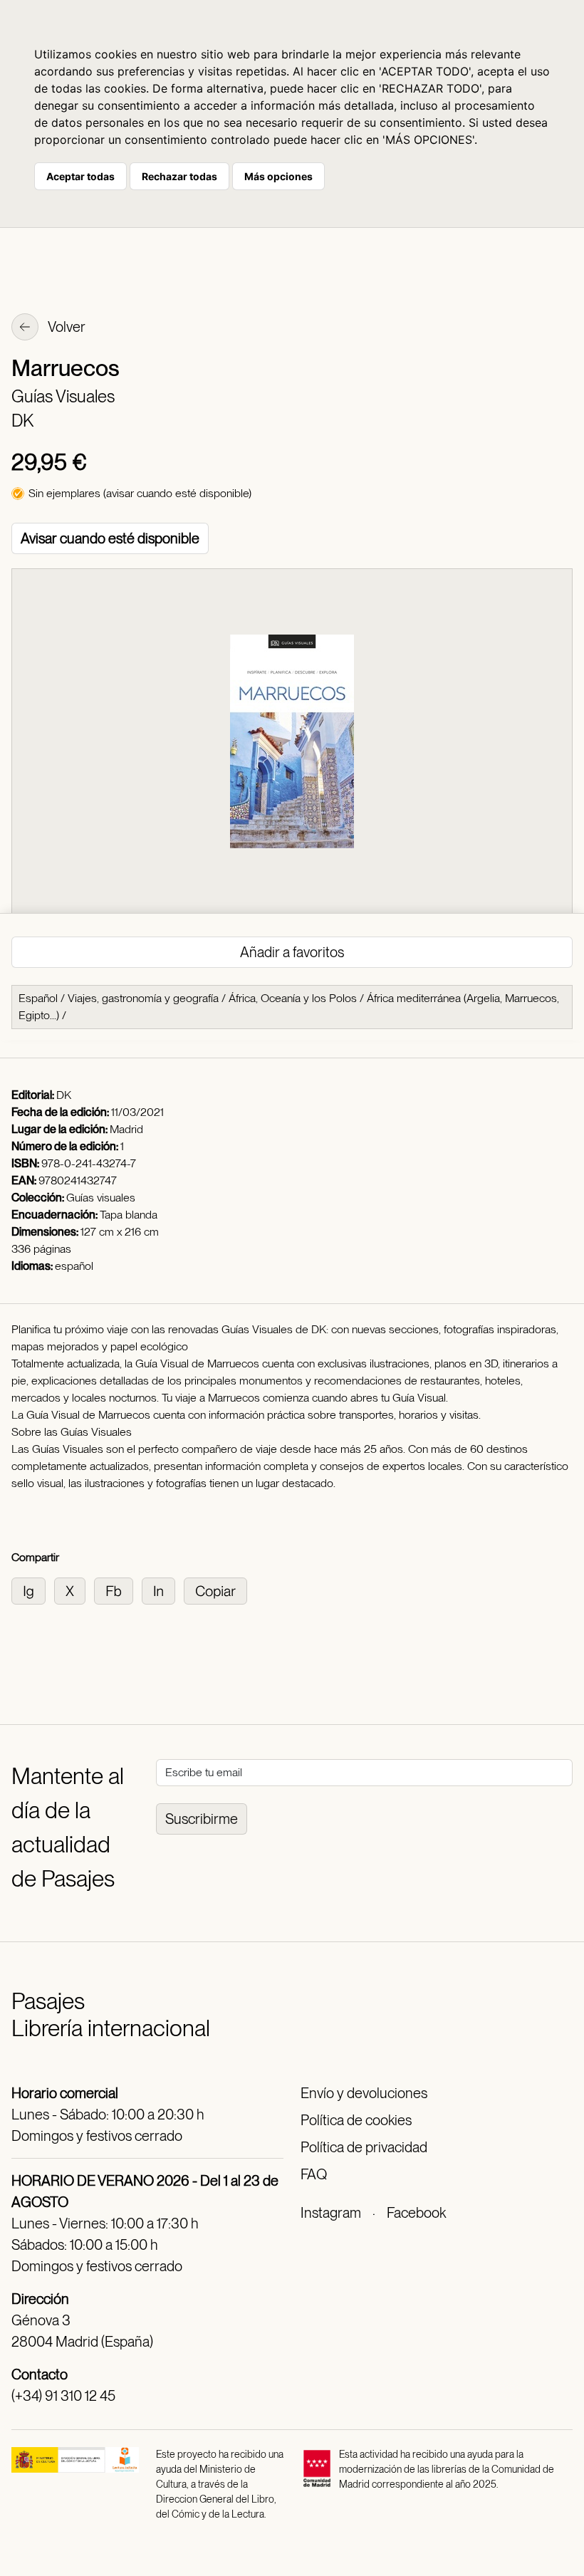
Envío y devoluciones (364, 2093)
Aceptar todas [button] (80, 176)
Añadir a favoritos (292, 952)
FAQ (314, 2174)
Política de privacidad (364, 2147)
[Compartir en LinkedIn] (163, 1590)
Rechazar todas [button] (179, 176)
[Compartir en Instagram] (33, 1590)
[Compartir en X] (74, 1590)
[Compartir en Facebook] (118, 1590)
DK (22, 421)
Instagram (331, 2213)
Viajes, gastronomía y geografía (143, 998)
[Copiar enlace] (218, 1590)
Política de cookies (356, 2120)
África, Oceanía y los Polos (293, 998)
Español (38, 998)
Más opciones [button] (278, 176)
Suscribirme (202, 1819)
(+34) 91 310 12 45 (63, 2396)
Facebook (416, 2213)
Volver (66, 327)
